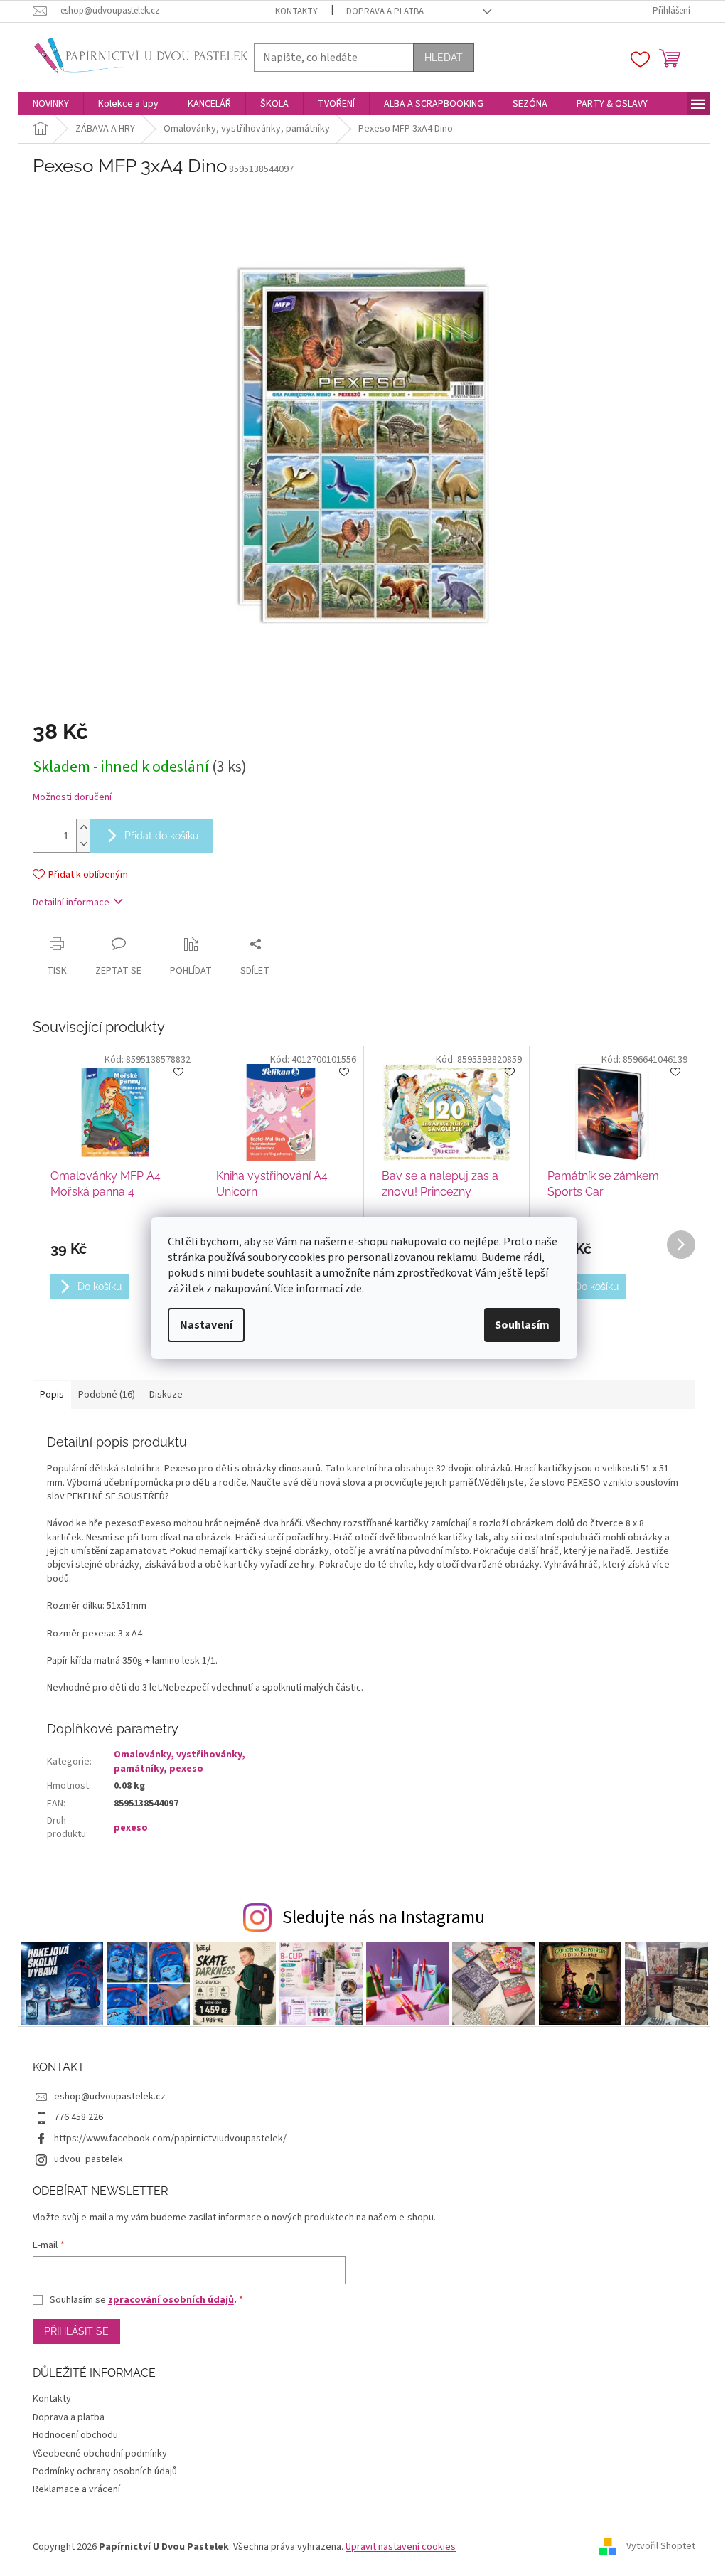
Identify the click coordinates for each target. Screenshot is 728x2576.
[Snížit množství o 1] (83, 844)
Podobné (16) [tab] (107, 1395)
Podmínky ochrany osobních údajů (105, 2471)
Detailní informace (71, 903)
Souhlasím (522, 1325)
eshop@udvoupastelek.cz (110, 2097)
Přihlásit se (76, 2331)
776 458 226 (79, 2117)
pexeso (186, 1769)
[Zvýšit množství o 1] (83, 827)
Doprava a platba (385, 11)
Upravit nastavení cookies (401, 2547)
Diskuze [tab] (166, 1395)
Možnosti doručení (72, 798)
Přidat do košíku (161, 836)
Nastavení (206, 1325)
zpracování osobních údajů (171, 2300)
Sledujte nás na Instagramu (384, 1917)
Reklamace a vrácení (76, 2489)
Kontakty (296, 11)
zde (353, 1289)
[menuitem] (51, 104)
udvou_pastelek (89, 2159)
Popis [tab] (52, 1395)
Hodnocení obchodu (75, 2435)
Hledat (444, 58)
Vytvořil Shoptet (661, 2547)
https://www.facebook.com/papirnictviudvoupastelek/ (170, 2139)
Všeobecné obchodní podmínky (100, 2454)
